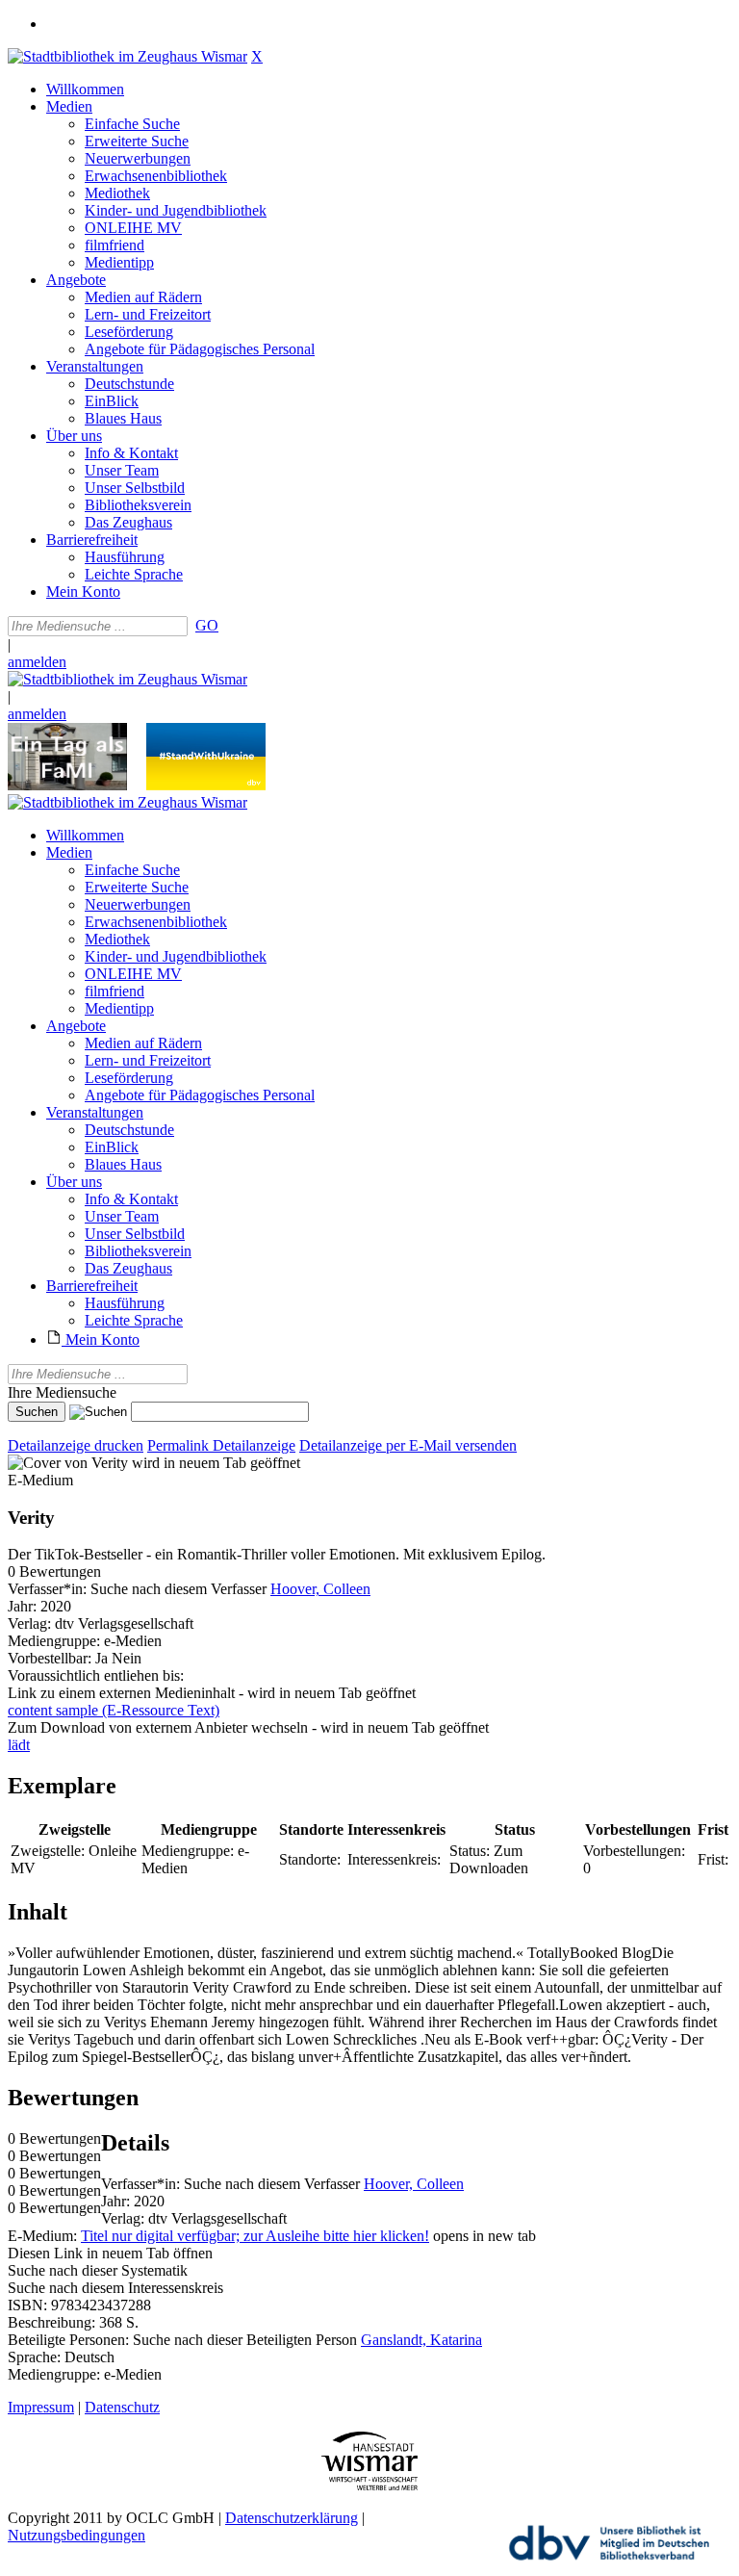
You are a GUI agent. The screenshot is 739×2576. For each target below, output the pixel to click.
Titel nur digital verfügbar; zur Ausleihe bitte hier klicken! (255, 2236)
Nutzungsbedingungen (76, 2535)
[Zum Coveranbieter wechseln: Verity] (68, 1463)
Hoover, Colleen (320, 1589)
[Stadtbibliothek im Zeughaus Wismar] (127, 56)
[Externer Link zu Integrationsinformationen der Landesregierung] (206, 785)
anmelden (37, 662)
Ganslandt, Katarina (421, 2340)
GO (207, 625)
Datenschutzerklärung (292, 2518)
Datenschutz (122, 2407)
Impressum (41, 2407)
